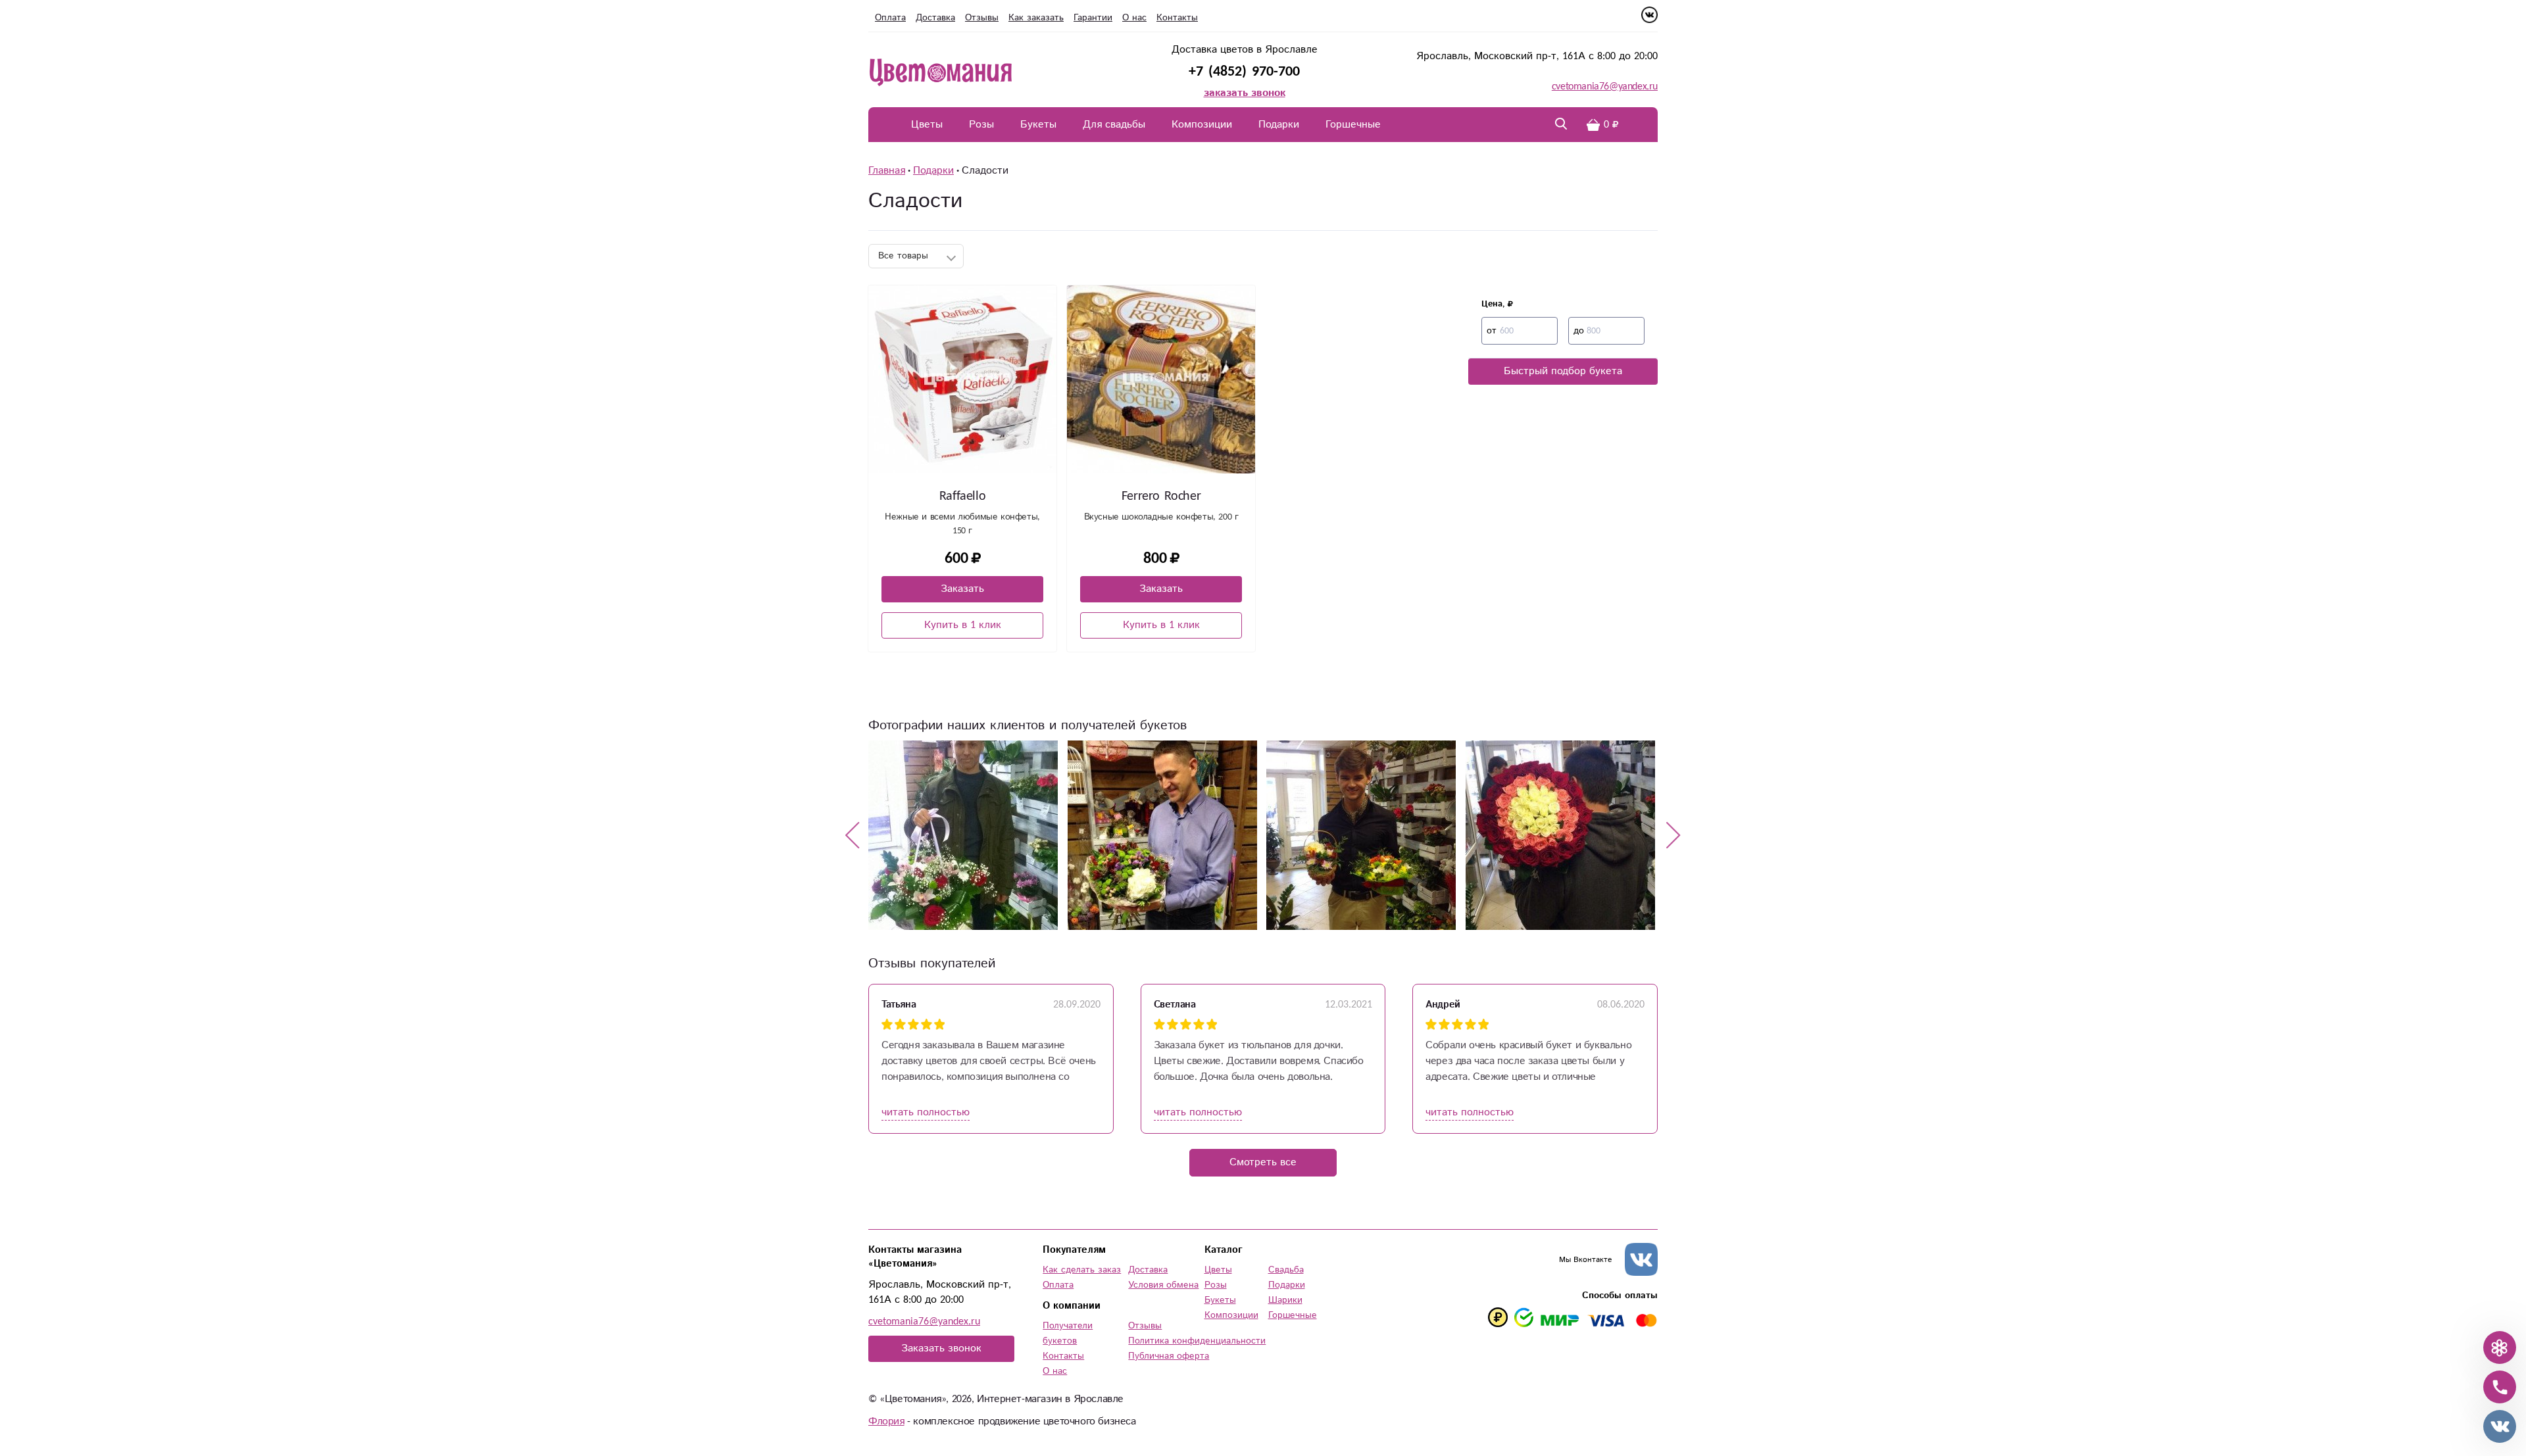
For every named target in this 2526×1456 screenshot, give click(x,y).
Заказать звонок (941, 1348)
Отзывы (982, 18)
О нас (1134, 18)
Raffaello (962, 496)
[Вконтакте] (1649, 20)
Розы (981, 125)
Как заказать (1036, 18)
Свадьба (1286, 1270)
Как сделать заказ (1082, 1270)
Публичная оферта (1169, 1356)
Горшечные (1353, 125)
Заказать (962, 589)
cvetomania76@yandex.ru (1605, 86)
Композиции (1202, 125)
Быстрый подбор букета (1563, 371)
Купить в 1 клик (963, 625)
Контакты (1177, 18)
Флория (886, 1421)
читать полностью (926, 1112)
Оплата (890, 18)
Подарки (1279, 125)
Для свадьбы (1114, 125)
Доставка (935, 18)
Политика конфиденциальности (1197, 1341)
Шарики (1285, 1300)
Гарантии (1093, 18)
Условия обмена (1163, 1285)
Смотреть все (1263, 1162)
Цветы (927, 125)
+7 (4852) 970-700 (1244, 71)
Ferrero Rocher (1161, 496)
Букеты (1038, 125)
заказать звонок (1245, 93)
